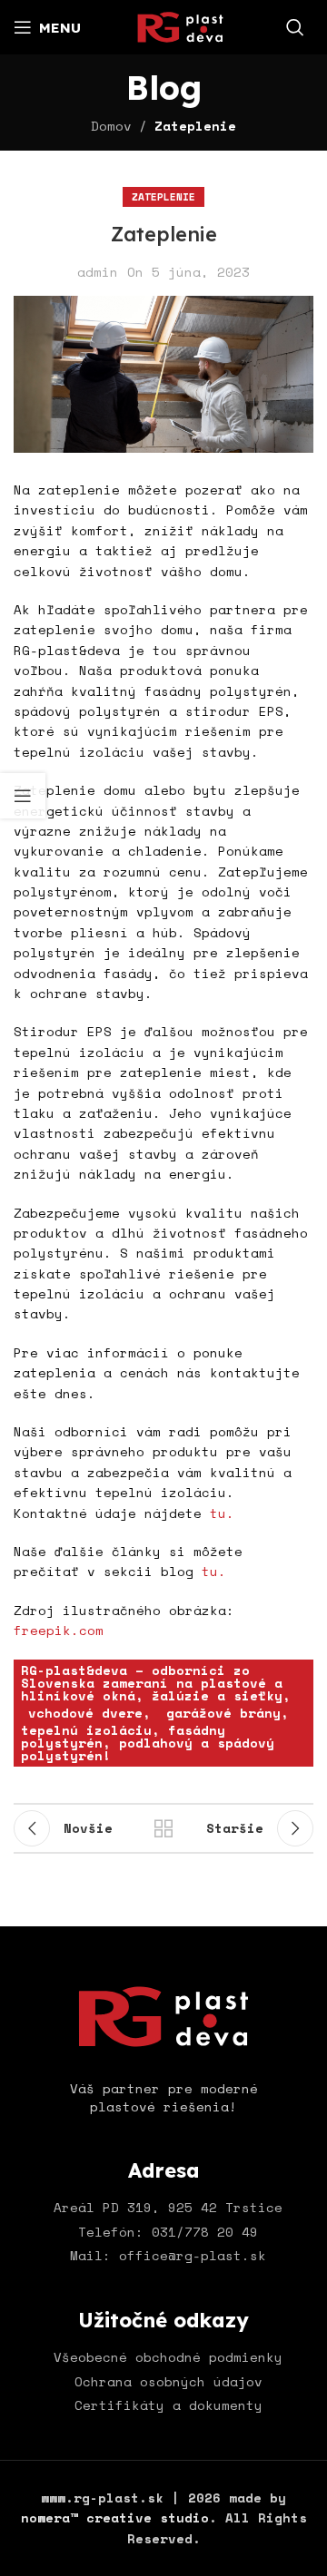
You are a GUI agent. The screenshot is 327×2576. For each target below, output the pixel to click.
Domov (111, 126)
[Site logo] (180, 25)
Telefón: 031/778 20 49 (168, 2232)
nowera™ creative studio (115, 2517)
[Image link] (163, 2015)
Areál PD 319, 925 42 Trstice (168, 2207)
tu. (222, 1513)
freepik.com (59, 1630)
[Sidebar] (23, 796)
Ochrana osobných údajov (168, 2381)
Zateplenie (195, 126)
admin (98, 272)
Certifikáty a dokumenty (168, 2405)
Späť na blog (163, 1828)
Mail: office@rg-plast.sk (168, 2255)
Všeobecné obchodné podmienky (168, 2357)
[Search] (295, 27)
